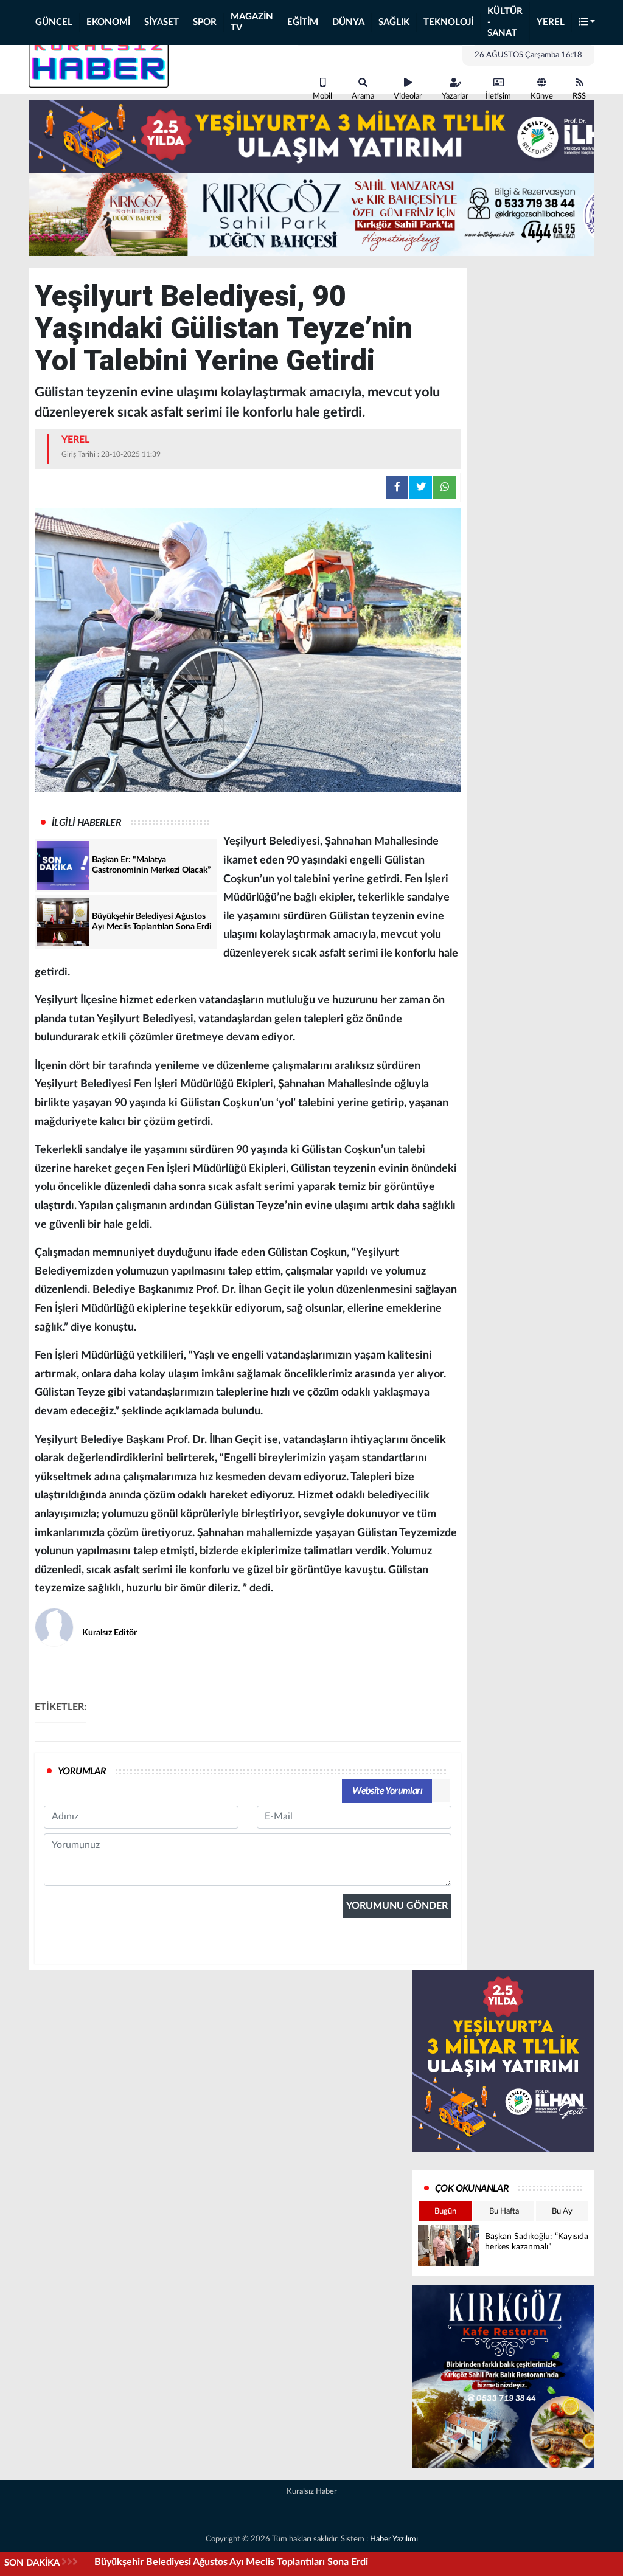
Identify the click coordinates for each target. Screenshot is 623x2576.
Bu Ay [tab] (562, 2211)
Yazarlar (455, 96)
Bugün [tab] (445, 2211)
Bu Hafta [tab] (504, 2211)
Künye (542, 96)
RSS (579, 96)
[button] (587, 23)
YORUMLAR (82, 1771)
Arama (363, 96)
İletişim (498, 96)
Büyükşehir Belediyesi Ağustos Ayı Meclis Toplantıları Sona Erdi (231, 2562)
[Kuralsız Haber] (99, 60)
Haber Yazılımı (394, 2539)
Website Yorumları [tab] (387, 1791)
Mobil (322, 96)
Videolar (408, 96)
